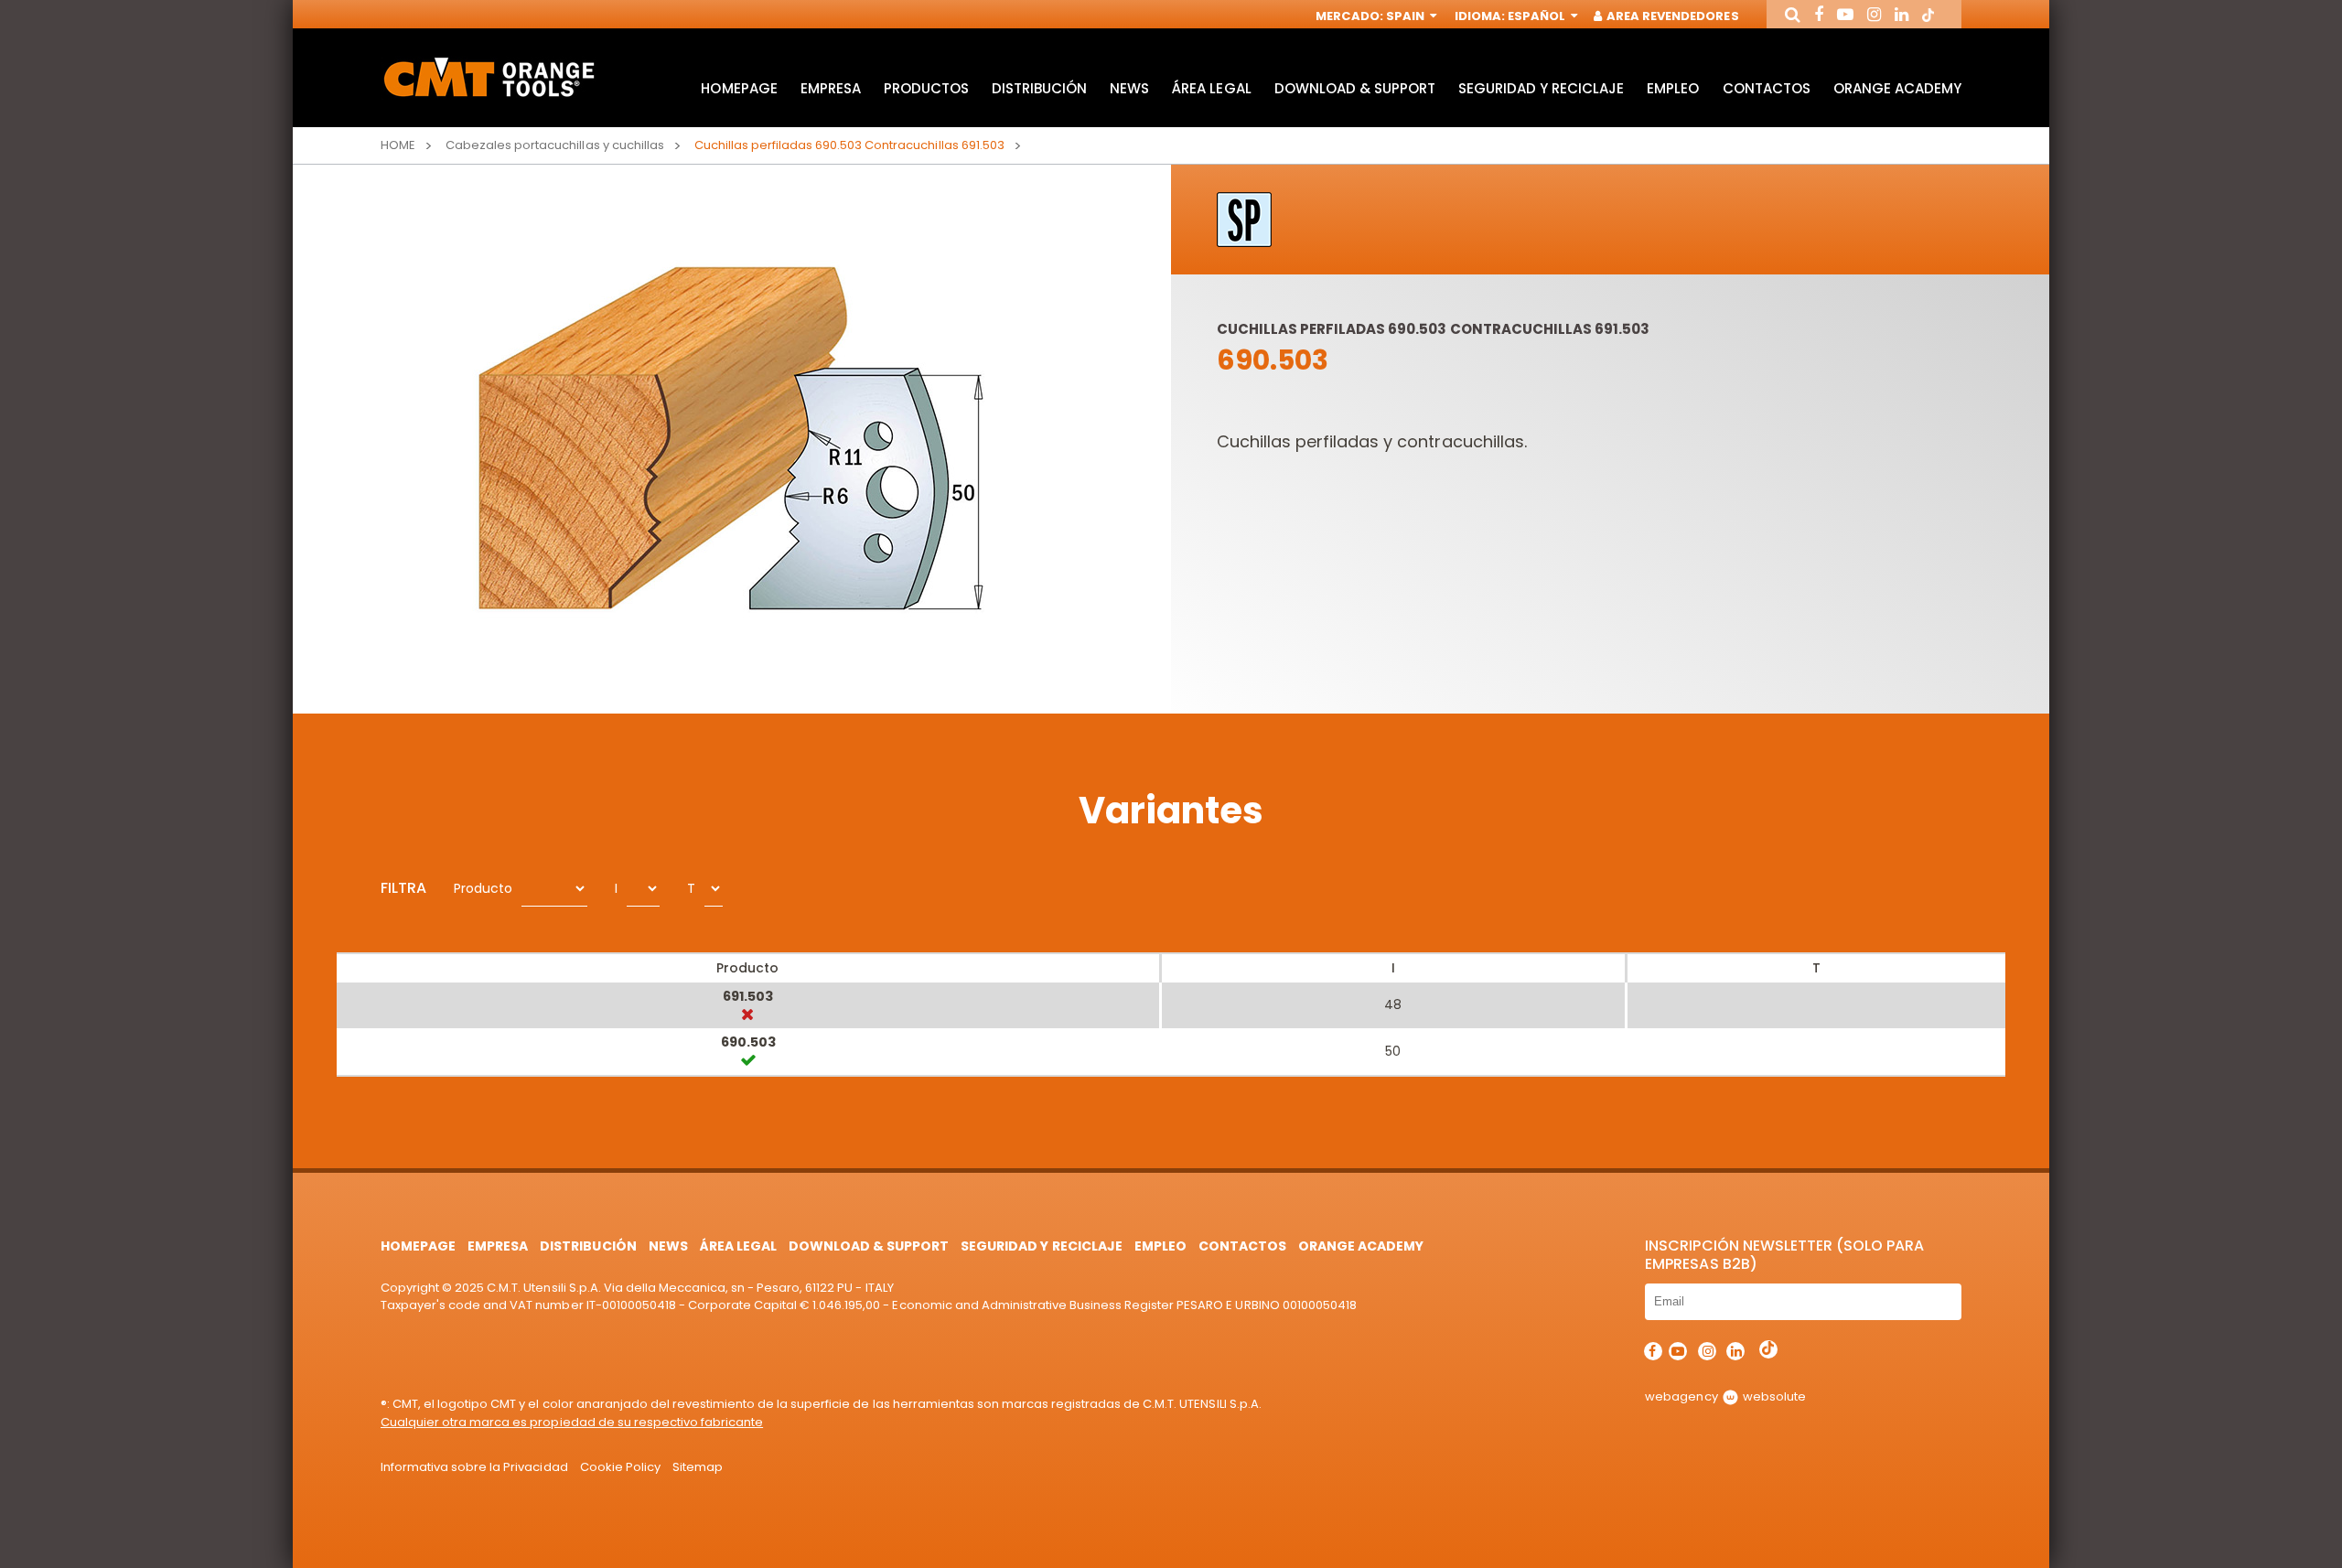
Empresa (831, 88)
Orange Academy (1897, 88)
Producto (483, 888)
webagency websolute (1725, 1396)
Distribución (1039, 88)
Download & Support (1355, 88)
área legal (1211, 88)
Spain (1407, 16)
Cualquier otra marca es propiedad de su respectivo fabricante (572, 1422)
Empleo (1673, 88)
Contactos (1767, 88)
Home (398, 145)
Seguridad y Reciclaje (1541, 88)
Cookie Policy (620, 1467)
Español (1538, 16)
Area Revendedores (1671, 16)
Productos (926, 88)
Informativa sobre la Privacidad (474, 1467)
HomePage (739, 88)
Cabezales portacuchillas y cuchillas (555, 145)
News (1129, 88)
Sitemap (698, 1467)
